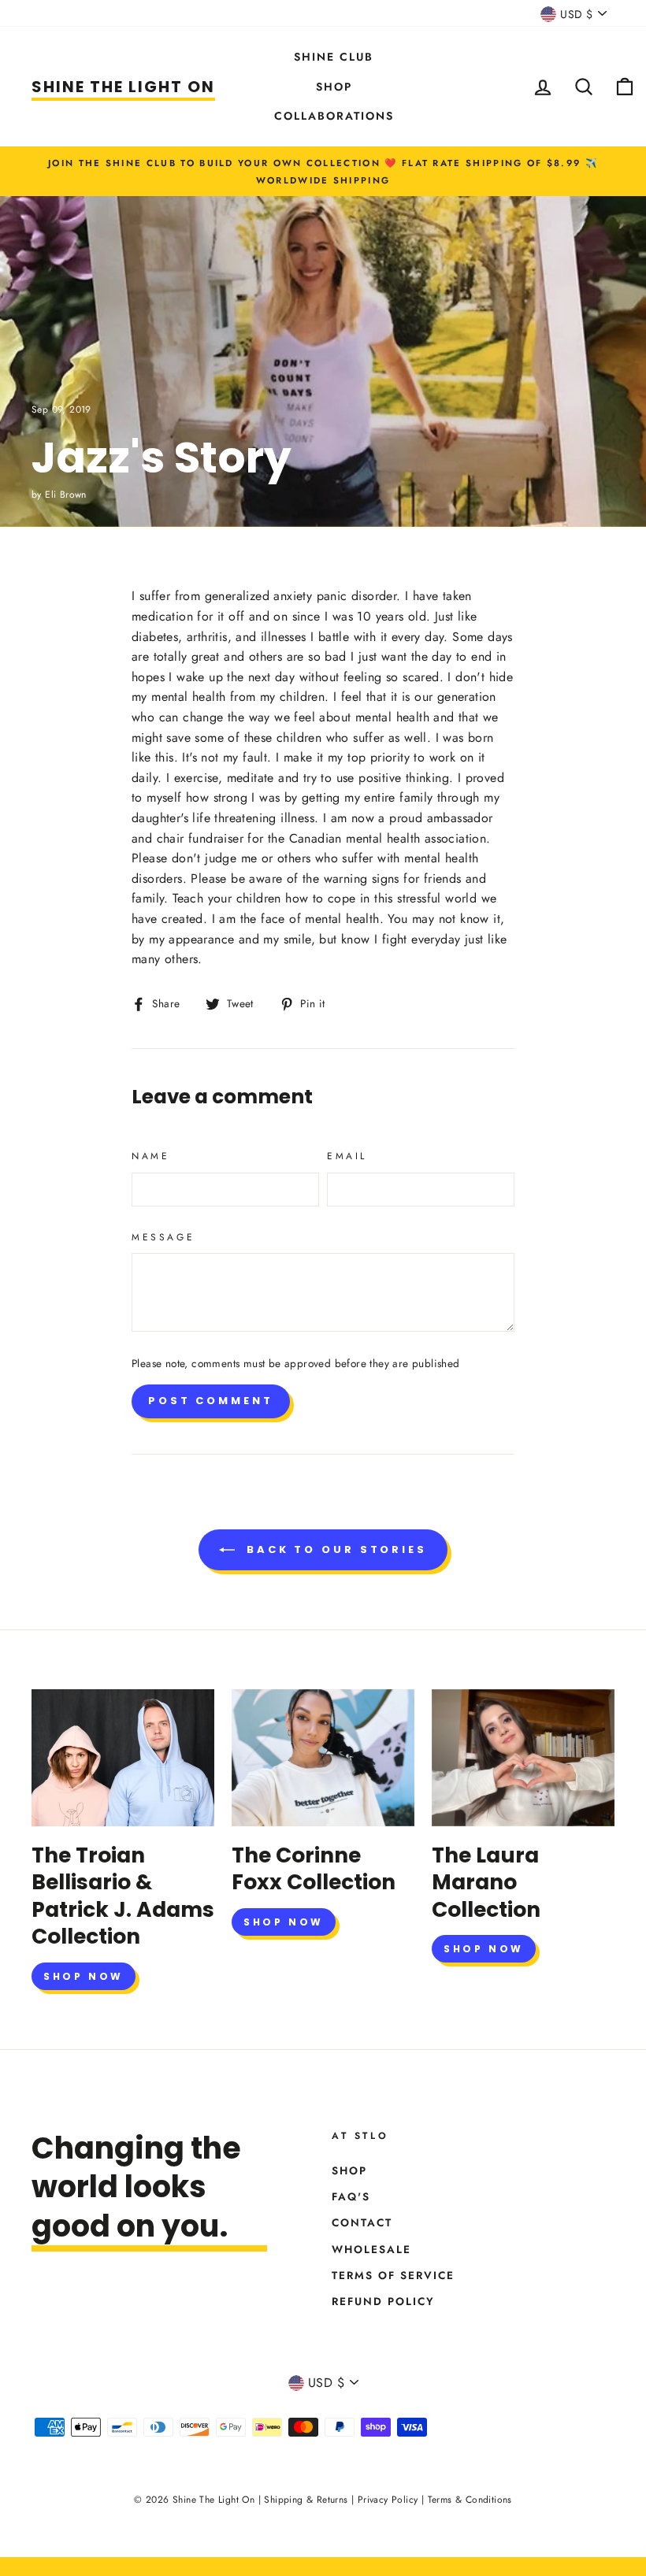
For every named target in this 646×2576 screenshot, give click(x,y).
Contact (362, 2222)
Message (163, 1237)
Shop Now (84, 1976)
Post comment (211, 1401)
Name (150, 1156)
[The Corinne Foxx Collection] (323, 1758)
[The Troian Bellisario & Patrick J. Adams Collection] (123, 1758)
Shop (334, 87)
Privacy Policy (388, 2500)
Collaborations (334, 116)
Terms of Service (393, 2275)
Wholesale (371, 2249)
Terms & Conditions (470, 2500)
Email (347, 1156)
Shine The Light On (123, 87)
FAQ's (351, 2196)
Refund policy (383, 2301)
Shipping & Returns (306, 2500)
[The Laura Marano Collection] (523, 1758)
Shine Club (334, 57)
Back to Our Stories (334, 1549)
